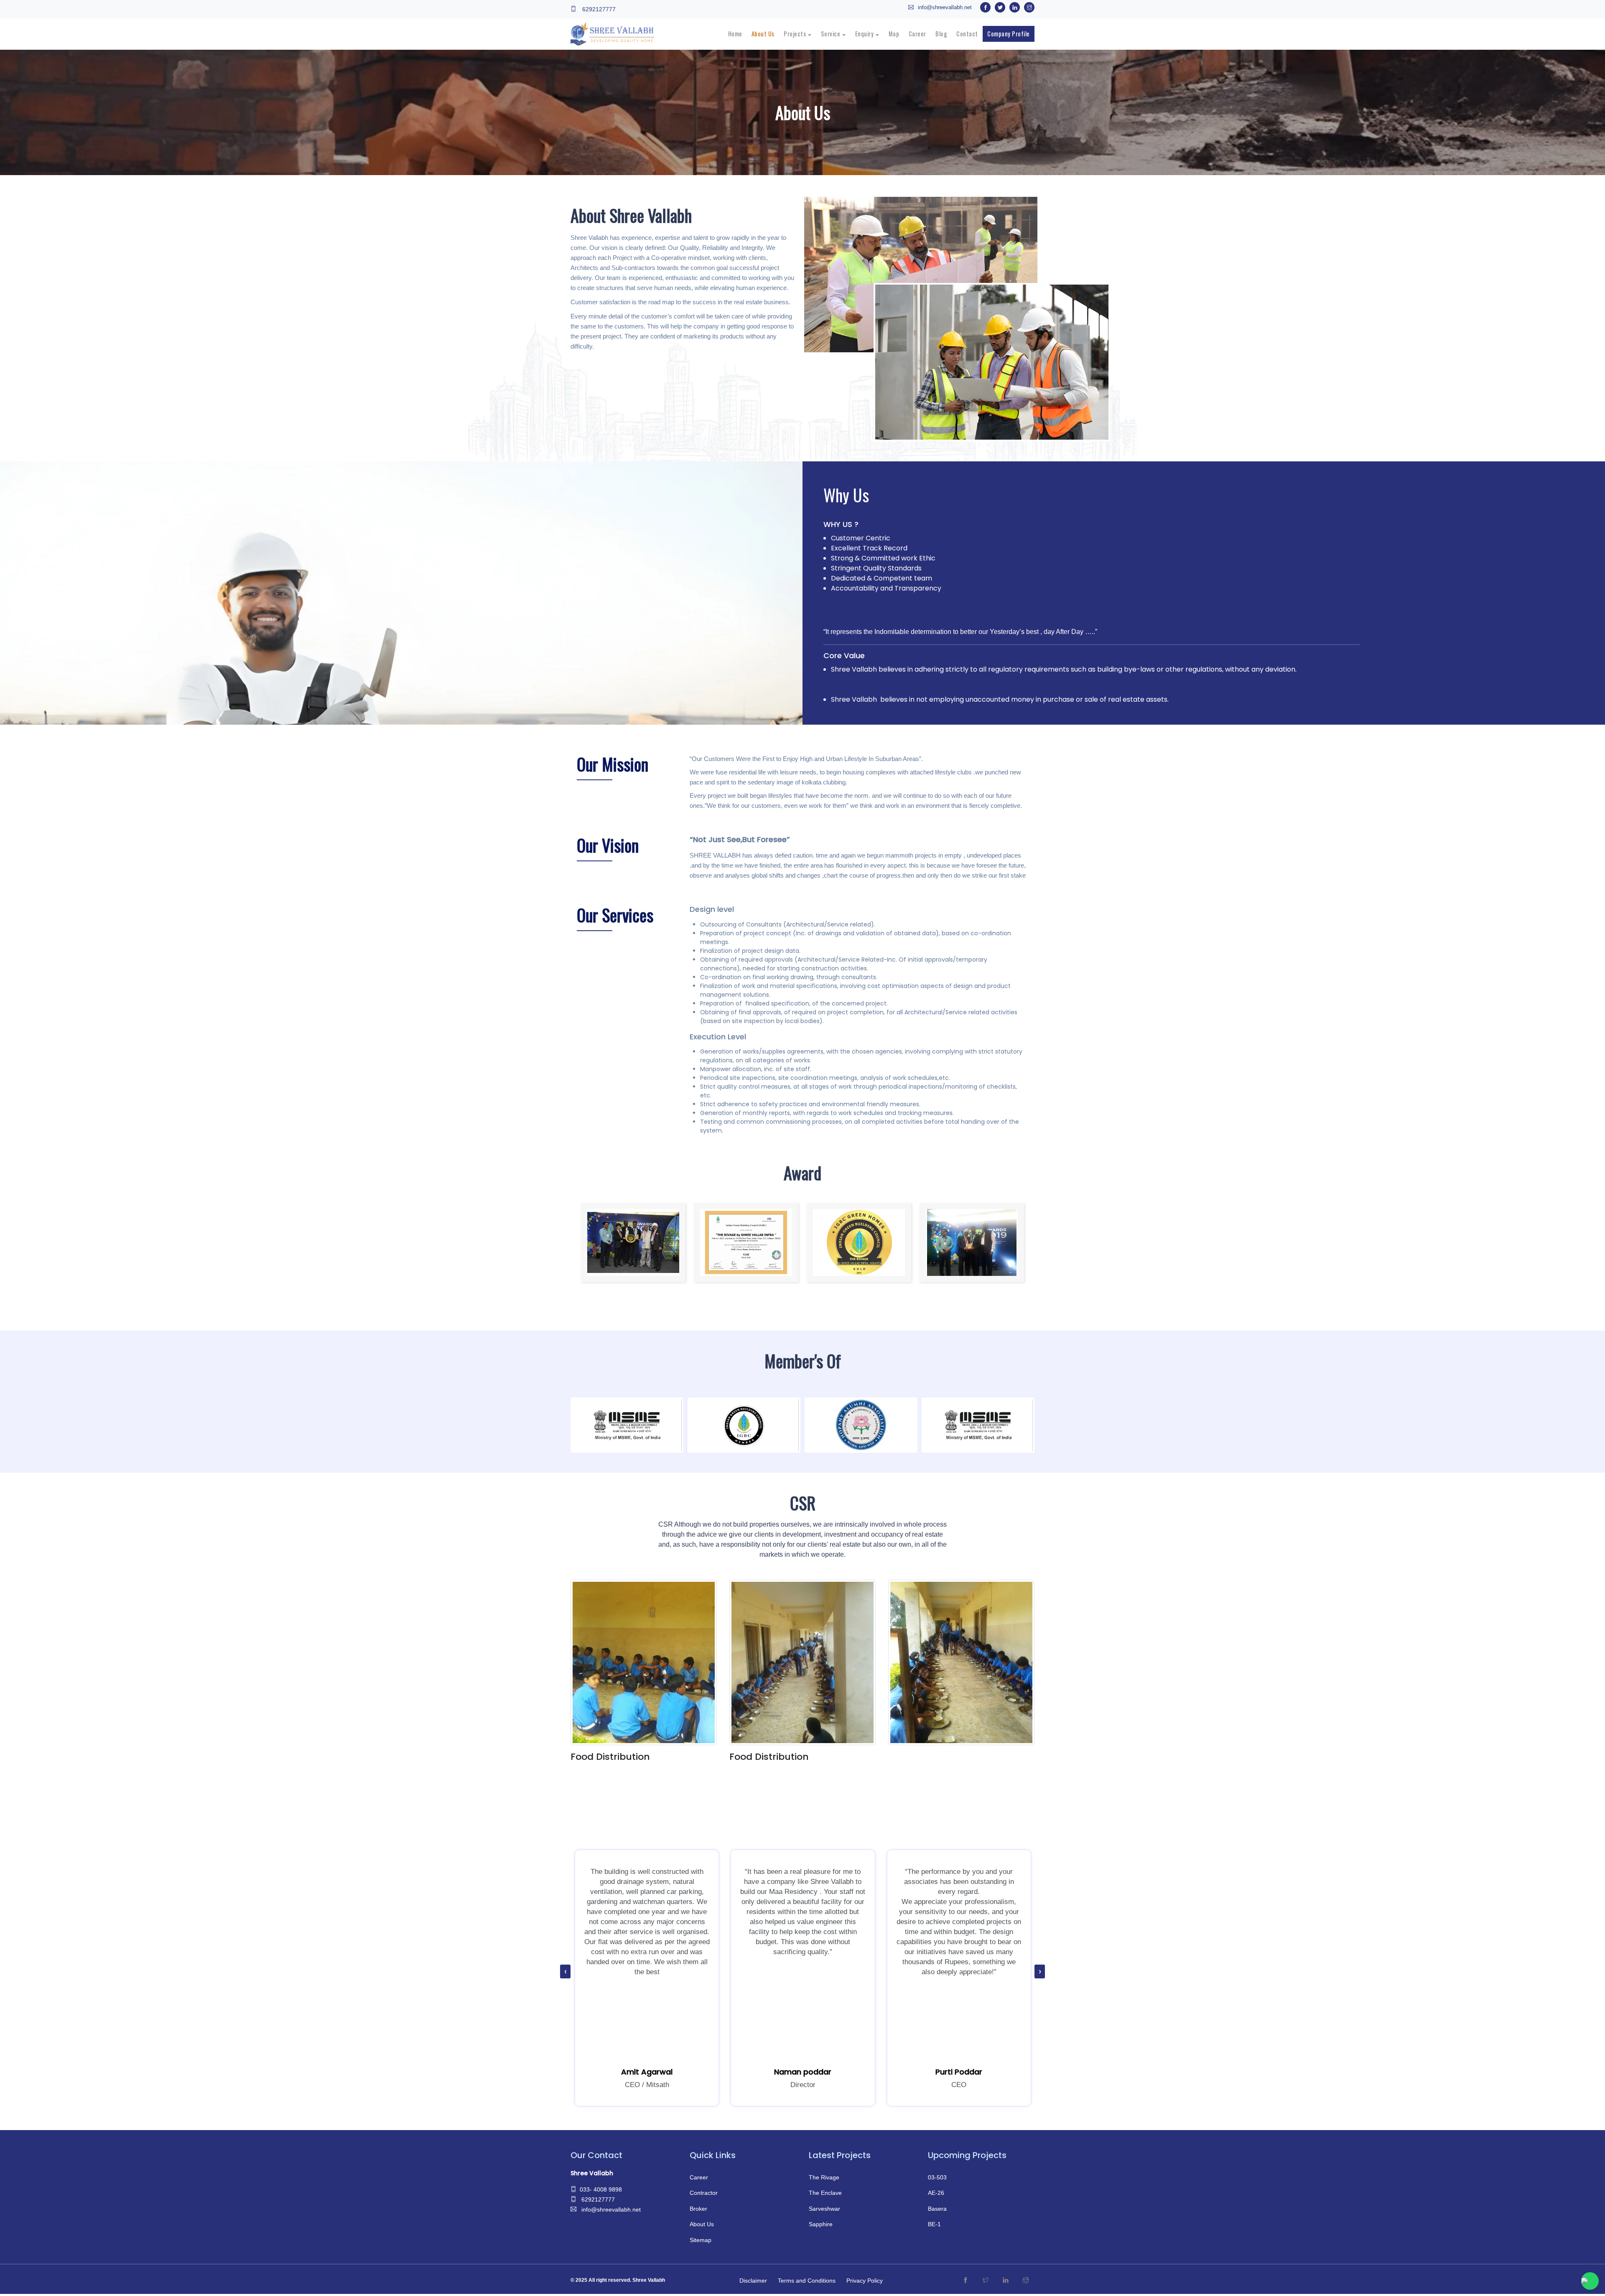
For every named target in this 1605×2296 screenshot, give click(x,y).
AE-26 (936, 2193)
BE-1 (934, 2224)
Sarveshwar (824, 2209)
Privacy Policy (865, 2281)
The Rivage (824, 2177)
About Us (702, 2224)
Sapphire (821, 2224)
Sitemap (701, 2240)
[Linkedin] (1006, 2281)
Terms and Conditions (807, 2281)
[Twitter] (986, 2281)
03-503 (937, 2177)
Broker (698, 2209)
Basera (937, 2209)
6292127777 (598, 9)
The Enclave (825, 2193)
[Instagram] (1026, 2281)
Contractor (704, 2193)
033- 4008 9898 (601, 2189)
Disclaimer (753, 2281)
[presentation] (565, 1972)
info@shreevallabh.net (945, 7)
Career (699, 2177)
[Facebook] (966, 2281)
